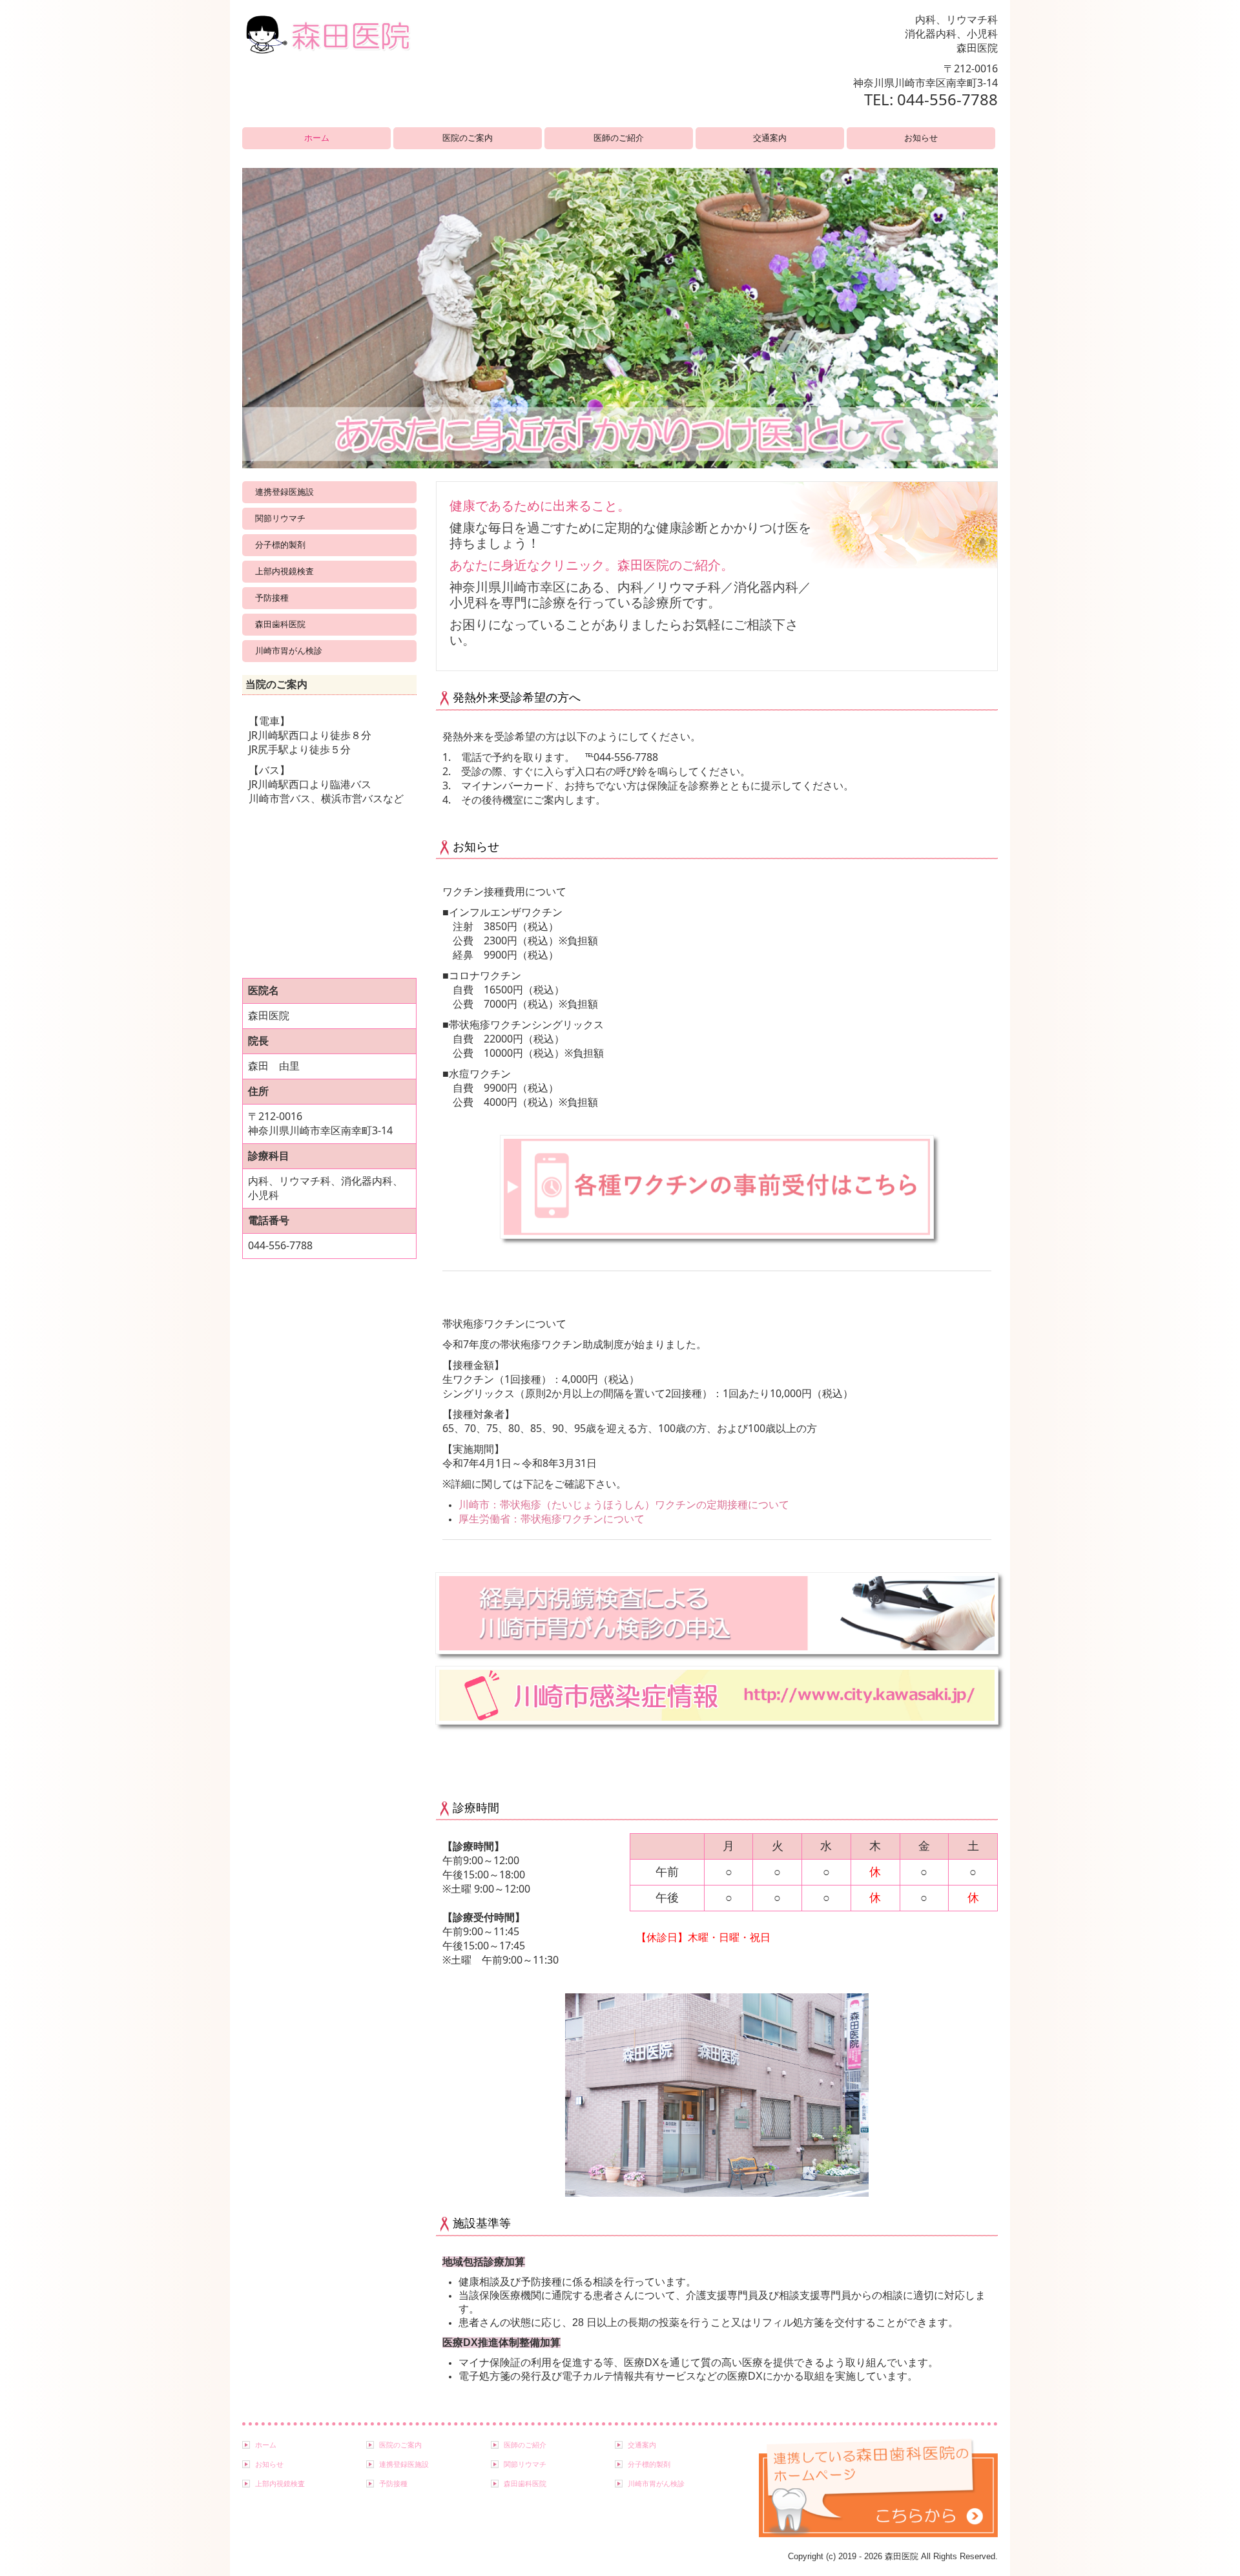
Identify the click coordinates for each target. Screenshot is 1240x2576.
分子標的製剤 (280, 545)
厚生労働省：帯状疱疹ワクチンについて (552, 1519)
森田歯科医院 (280, 624)
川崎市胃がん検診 (289, 651)
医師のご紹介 (619, 138)
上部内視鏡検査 (284, 571)
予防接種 (272, 598)
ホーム (317, 138)
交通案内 (770, 138)
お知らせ (921, 138)
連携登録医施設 (284, 492)
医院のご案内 (468, 138)
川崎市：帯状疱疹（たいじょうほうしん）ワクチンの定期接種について (624, 1504)
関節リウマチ (280, 518)
